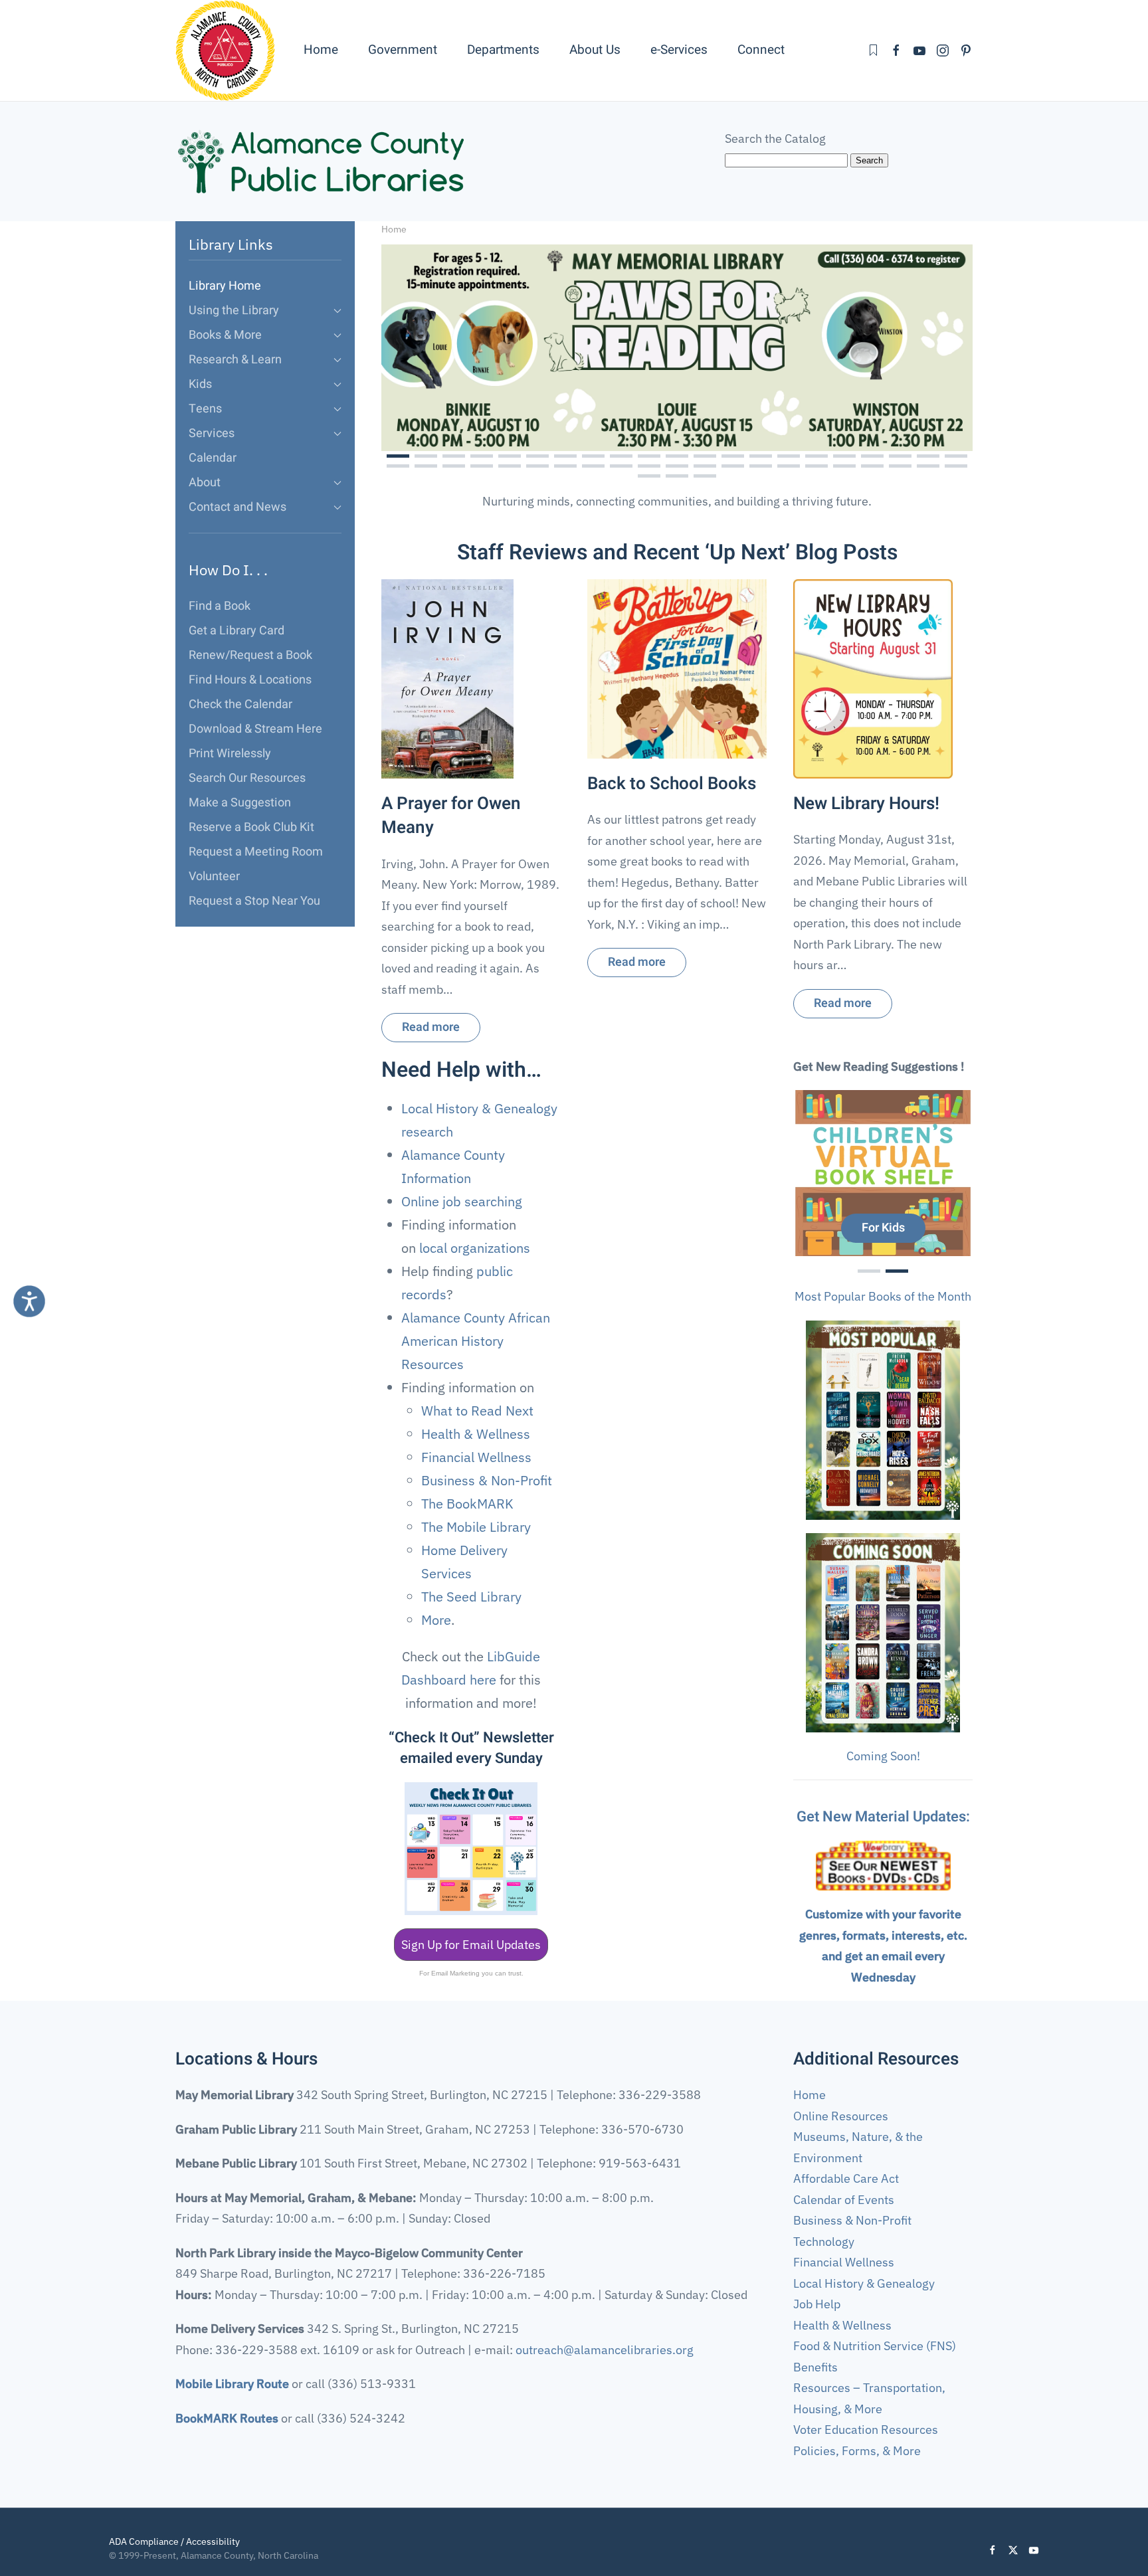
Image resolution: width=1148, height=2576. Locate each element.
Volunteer (214, 876)
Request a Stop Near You (254, 901)
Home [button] (321, 50)
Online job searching (462, 1201)
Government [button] (403, 50)
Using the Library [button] (234, 311)
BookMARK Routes (227, 2418)
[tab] (398, 456)
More (436, 1620)
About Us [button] (595, 50)
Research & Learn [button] (235, 360)
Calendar (213, 458)
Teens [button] (205, 409)
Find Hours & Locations (250, 680)
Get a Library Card (237, 631)
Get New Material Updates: (883, 1817)
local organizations (475, 1248)
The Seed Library (471, 1597)
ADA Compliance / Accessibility (174, 2541)
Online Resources (841, 2116)
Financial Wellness (476, 1457)
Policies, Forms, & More (857, 2451)
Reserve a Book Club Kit (251, 827)
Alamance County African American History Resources (476, 1341)
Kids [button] (200, 384)
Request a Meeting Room (256, 852)
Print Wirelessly (230, 754)
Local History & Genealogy (864, 2283)
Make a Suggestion (240, 803)
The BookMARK (467, 1504)
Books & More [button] (225, 335)
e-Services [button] (679, 50)
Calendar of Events (844, 2200)
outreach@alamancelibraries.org (605, 2350)
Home (810, 2095)
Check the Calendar (240, 704)
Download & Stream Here (255, 729)
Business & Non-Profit (487, 1480)
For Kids (883, 1228)
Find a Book (220, 606)
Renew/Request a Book (250, 655)
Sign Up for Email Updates (471, 1945)
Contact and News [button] (238, 507)
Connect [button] (761, 50)
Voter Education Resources (866, 2430)
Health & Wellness (476, 1434)
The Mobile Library (476, 1527)
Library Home (225, 286)
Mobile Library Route (232, 2384)
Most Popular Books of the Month (883, 1296)
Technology (824, 2242)
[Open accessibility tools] (29, 1301)
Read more (431, 1028)
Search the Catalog (775, 138)
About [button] (205, 483)
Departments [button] (503, 50)
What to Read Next (477, 1411)
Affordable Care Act (846, 2178)
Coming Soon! (883, 1756)
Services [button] (212, 433)
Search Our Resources (247, 778)
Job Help (817, 2304)
